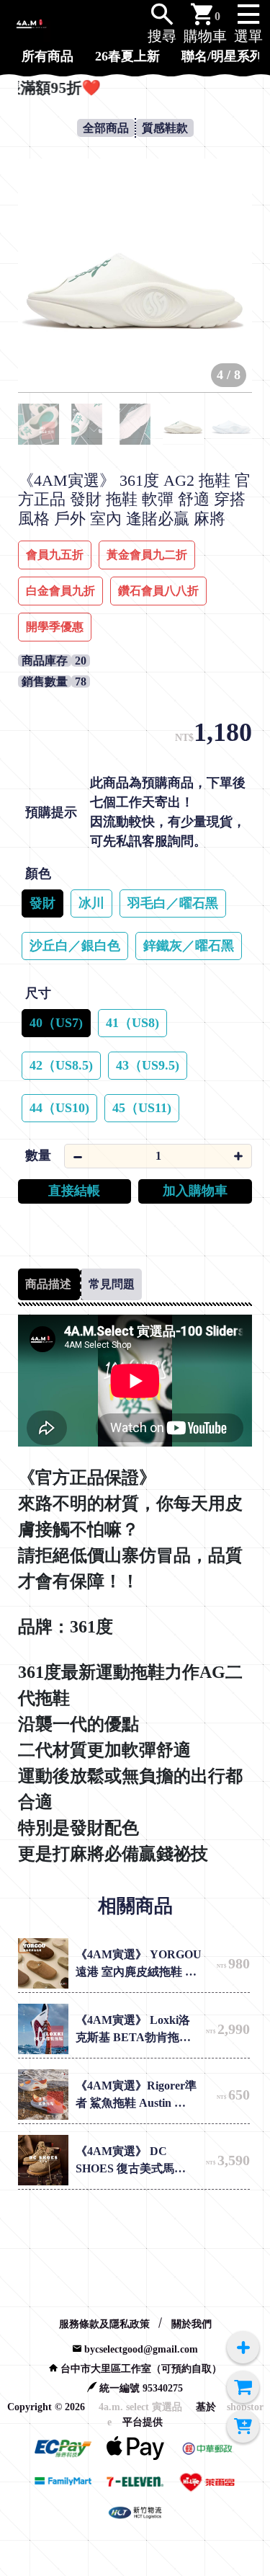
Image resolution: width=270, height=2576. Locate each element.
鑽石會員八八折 (158, 591)
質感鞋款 (165, 128)
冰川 (91, 903)
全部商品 (106, 128)
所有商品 (48, 56)
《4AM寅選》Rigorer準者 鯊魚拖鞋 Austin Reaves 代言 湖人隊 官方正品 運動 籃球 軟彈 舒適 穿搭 (140, 2096)
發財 (42, 903)
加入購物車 (195, 1191)
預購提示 (51, 812)
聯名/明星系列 (222, 56)
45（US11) (142, 1108)
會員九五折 (55, 555)
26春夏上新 (127, 56)
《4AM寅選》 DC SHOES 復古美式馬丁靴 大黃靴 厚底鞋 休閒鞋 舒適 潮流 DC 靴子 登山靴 (133, 2161)
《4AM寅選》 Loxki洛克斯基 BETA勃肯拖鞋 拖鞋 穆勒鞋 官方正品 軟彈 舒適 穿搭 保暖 (135, 2030)
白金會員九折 (60, 591)
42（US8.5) (61, 1065)
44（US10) (59, 1108)
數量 (38, 1155)
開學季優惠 (55, 627)
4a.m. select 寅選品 (140, 2407)
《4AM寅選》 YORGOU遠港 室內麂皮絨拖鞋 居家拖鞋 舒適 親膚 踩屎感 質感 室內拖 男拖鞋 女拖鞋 (139, 1964)
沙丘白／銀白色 (75, 946)
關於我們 (192, 2324)
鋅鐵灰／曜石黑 (189, 946)
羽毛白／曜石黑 (173, 903)
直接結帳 (74, 1191)
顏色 (38, 874)
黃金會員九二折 (147, 555)
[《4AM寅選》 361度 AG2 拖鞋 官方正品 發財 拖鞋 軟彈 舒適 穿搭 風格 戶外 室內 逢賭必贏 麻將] (135, 276)
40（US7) (56, 1023)
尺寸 (38, 993)
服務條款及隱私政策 (104, 2324)
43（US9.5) (148, 1065)
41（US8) (132, 1023)
